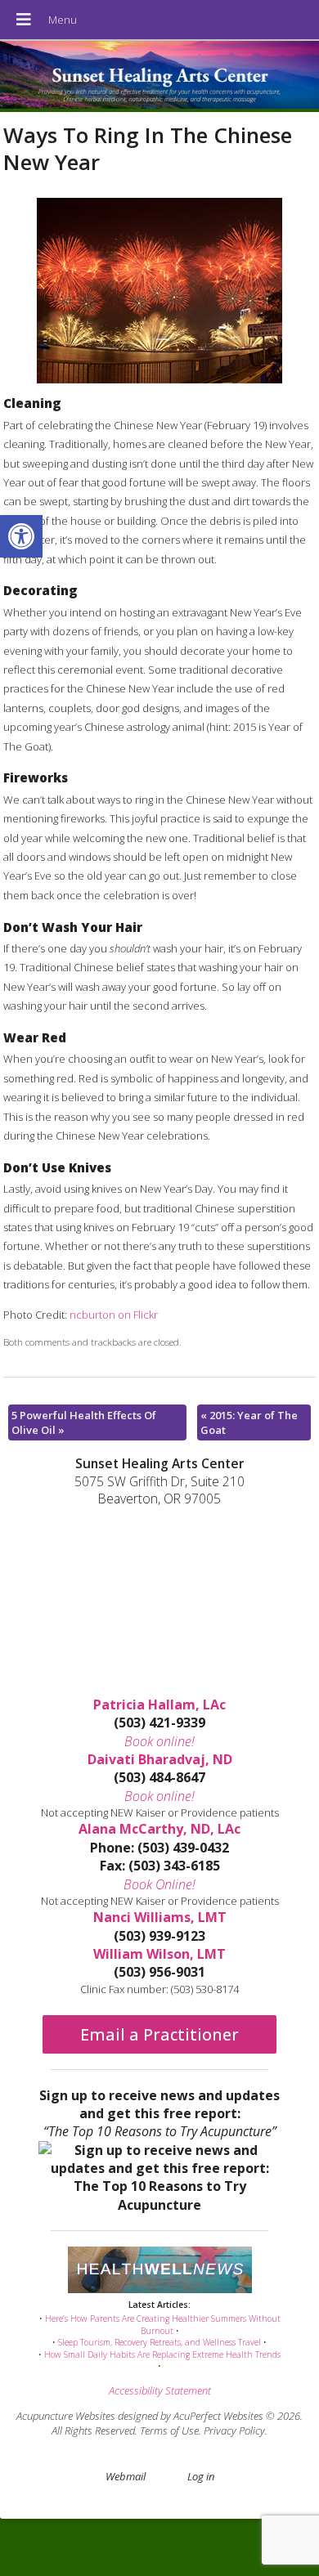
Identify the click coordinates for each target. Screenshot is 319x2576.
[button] (21, 536)
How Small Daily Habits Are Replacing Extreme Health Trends (162, 2354)
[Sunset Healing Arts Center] (159, 76)
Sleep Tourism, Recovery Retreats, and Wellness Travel (159, 2342)
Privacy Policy (234, 2430)
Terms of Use (169, 2430)
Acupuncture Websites (66, 2416)
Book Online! (159, 1884)
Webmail (126, 2476)
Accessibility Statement (160, 2390)
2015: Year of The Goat (249, 1422)
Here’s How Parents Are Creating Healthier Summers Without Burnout (163, 2325)
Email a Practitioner (159, 2034)
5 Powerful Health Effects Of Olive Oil (84, 1422)
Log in (201, 2476)
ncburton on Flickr (114, 1315)
